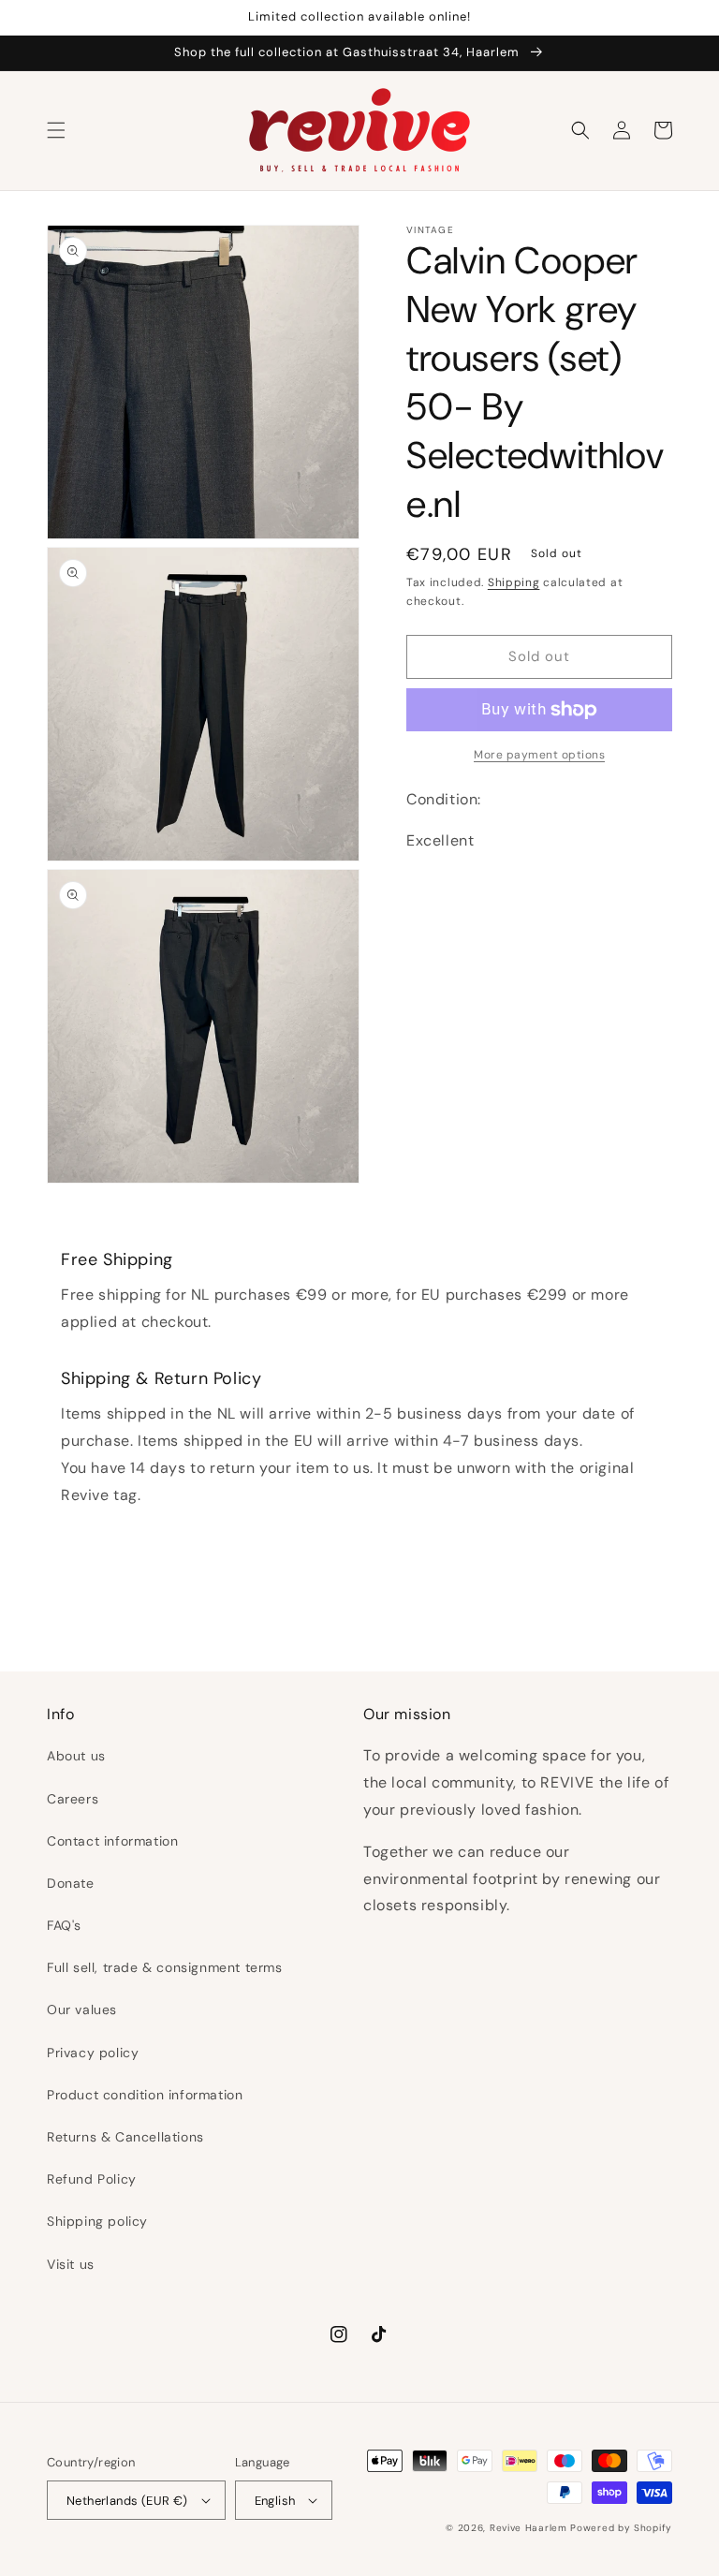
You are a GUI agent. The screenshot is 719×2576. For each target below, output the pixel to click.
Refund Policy (92, 2179)
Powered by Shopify (621, 2528)
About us (76, 1756)
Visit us (71, 2264)
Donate (71, 1883)
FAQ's (64, 1925)
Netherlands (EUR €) (127, 2501)
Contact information (112, 1841)
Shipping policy (97, 2221)
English (275, 2501)
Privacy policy (93, 2053)
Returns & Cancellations (125, 2137)
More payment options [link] (539, 755)
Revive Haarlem (528, 2528)
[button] (56, 130)
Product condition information (145, 2095)
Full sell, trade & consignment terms (165, 1967)
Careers (73, 1799)
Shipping (514, 582)
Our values (82, 2009)
